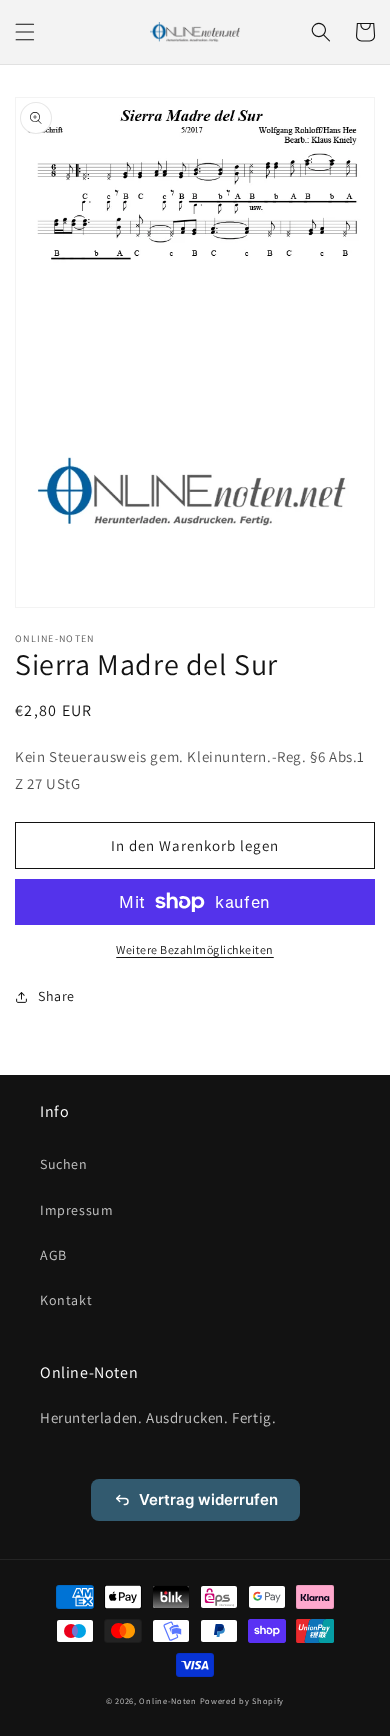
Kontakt (66, 1300)
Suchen (64, 1164)
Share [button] (56, 996)
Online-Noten (167, 1700)
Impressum (76, 1210)
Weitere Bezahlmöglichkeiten (195, 949)
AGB (53, 1255)
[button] (25, 32)
